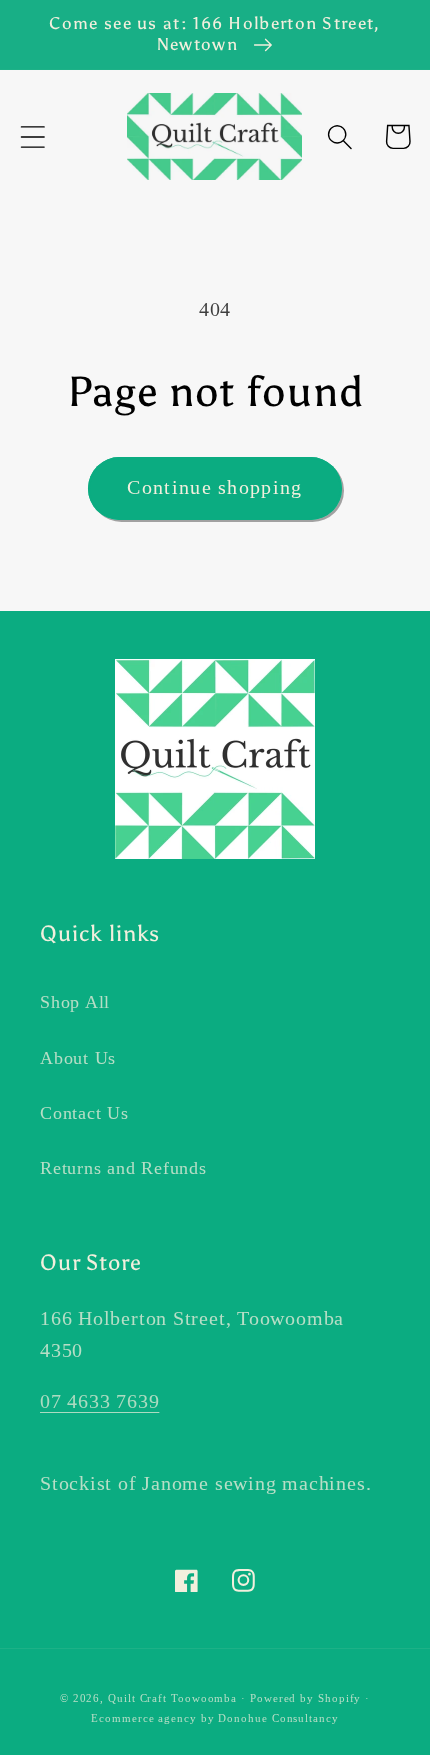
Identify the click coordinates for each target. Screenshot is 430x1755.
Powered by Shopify (305, 1698)
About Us (78, 1058)
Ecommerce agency (144, 1718)
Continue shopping (214, 487)
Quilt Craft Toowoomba (172, 1698)
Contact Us (84, 1113)
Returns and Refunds (123, 1168)
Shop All (75, 1002)
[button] (32, 136)
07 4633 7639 (99, 1401)
